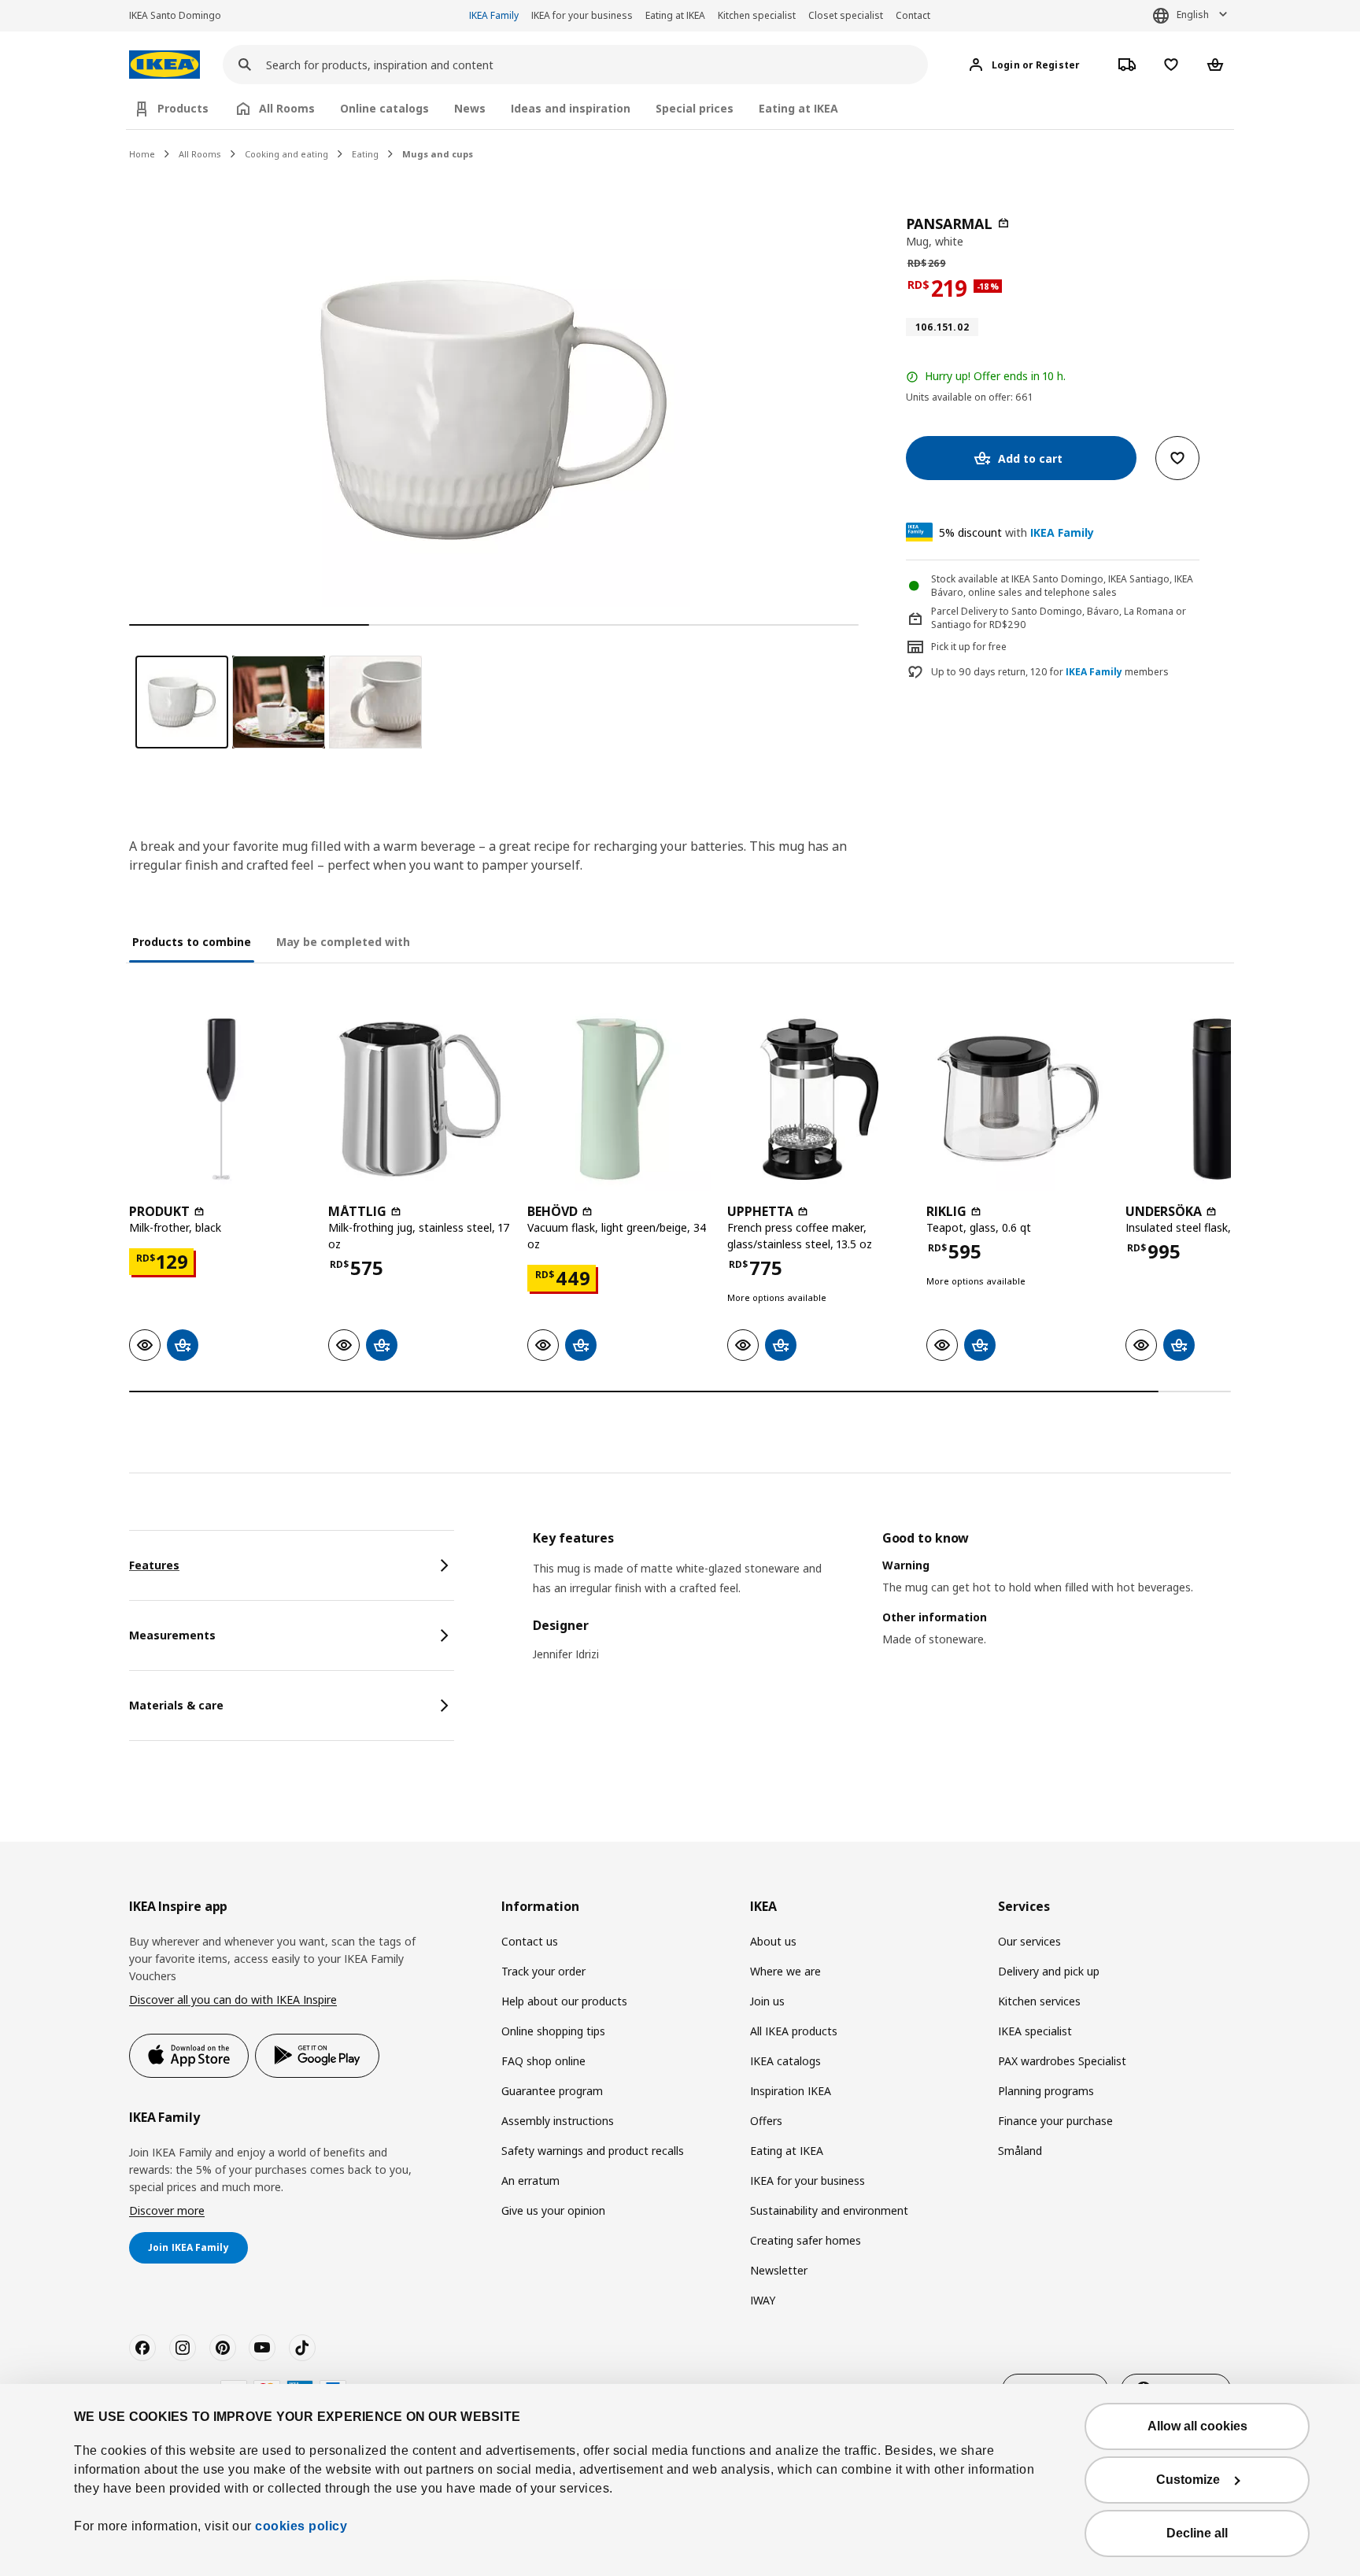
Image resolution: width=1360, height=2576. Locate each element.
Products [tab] (183, 108)
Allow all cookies (1197, 2426)
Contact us (530, 1941)
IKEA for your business (582, 15)
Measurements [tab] (172, 1635)
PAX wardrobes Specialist (1062, 2061)
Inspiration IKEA (791, 2091)
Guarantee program (552, 2091)
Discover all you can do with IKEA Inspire (233, 1999)
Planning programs (1046, 2091)
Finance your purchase (1055, 2121)
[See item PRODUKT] (221, 1099)
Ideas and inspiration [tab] (571, 108)
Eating (365, 154)
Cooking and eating (286, 154)
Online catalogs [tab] (384, 108)
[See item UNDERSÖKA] (1217, 1099)
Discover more (167, 2210)
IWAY (763, 2300)
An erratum (530, 2181)
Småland (1020, 2151)
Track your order (543, 1971)
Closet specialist (846, 15)
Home (142, 154)
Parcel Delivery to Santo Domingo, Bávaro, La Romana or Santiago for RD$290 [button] (1059, 618)
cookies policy (301, 2526)
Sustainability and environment (829, 2210)
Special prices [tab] (695, 108)
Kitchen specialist (757, 15)
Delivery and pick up (1049, 1971)
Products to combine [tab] (192, 942)
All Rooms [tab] (287, 108)
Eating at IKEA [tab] (798, 108)
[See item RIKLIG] (1018, 1099)
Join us (767, 2001)
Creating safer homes (806, 2240)
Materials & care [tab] (176, 1705)
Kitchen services (1039, 2001)
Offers (766, 2121)
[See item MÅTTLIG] (420, 1099)
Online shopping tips (553, 2031)
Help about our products (564, 2001)
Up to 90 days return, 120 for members (1050, 672)
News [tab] (470, 108)
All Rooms (200, 154)
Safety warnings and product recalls (593, 2151)
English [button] (1193, 15)
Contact (913, 15)
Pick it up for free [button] (969, 647)
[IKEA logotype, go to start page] (164, 65)
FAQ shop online (543, 2061)
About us (773, 1941)
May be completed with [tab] (343, 942)
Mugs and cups (438, 154)
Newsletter (779, 2270)
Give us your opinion (553, 2210)
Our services (1029, 1941)
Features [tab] (154, 1565)
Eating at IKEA (675, 15)
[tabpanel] (882, 1609)
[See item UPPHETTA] (819, 1099)
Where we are (785, 1971)
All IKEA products (794, 2031)
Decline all (1197, 2533)
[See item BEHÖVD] (619, 1099)
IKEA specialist (1035, 2031)
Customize (1188, 2480)
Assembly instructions (558, 2121)
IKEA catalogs (785, 2061)
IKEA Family (494, 15)
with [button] (1016, 532)
